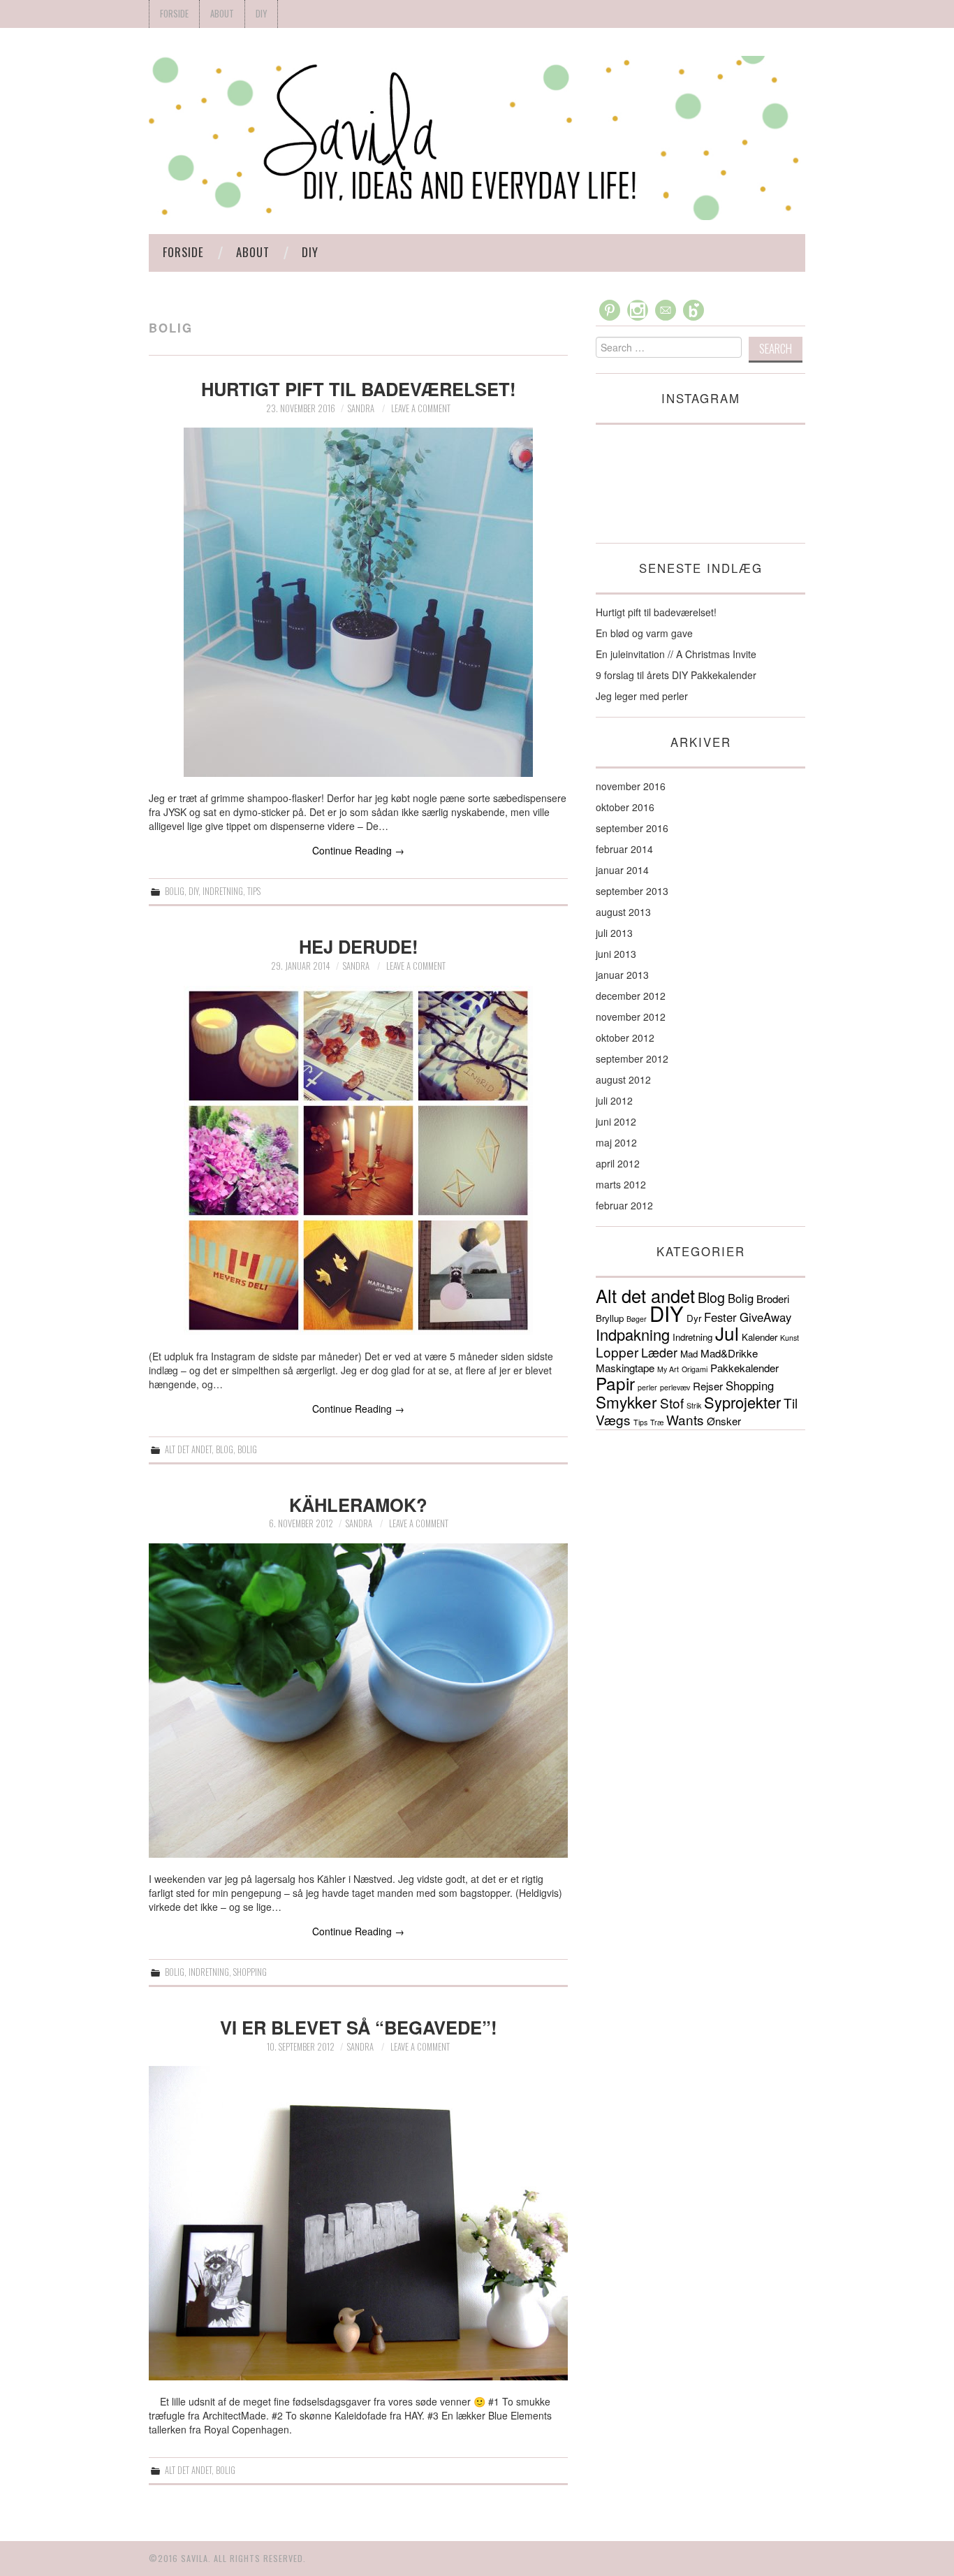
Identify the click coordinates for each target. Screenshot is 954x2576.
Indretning (223, 891)
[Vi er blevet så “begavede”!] (358, 2223)
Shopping (250, 1972)
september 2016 (632, 828)
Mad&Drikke (729, 1353)
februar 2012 (624, 1205)
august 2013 (623, 912)
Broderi (773, 1298)
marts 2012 (621, 1184)
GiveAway (765, 1317)
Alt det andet (188, 1449)
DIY (261, 14)
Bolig (175, 891)
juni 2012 (616, 1121)
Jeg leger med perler (642, 696)
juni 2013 (616, 954)
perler (647, 1387)
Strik (694, 1405)
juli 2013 (614, 933)
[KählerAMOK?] (358, 1701)
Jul (727, 1333)
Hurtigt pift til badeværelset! (359, 389)
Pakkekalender (744, 1368)
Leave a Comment (421, 408)
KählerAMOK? (358, 1505)
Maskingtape (625, 1368)
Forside (174, 14)
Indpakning (633, 1334)
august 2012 (623, 1079)
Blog (225, 1449)
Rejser (708, 1386)
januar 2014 (622, 870)
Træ (657, 1422)
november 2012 (631, 1017)
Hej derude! (359, 946)
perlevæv (675, 1387)
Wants (685, 1419)
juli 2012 (614, 1100)
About (222, 14)
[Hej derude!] (358, 1160)
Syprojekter (742, 1402)
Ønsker (724, 1421)
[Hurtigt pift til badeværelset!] (358, 602)
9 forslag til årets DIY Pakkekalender (676, 675)
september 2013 (632, 891)
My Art (668, 1369)
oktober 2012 (625, 1038)
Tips (254, 891)
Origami (695, 1369)
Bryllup (610, 1318)
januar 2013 (622, 975)
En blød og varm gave (644, 633)
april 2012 (618, 1163)
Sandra (361, 408)
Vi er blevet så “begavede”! (359, 2027)
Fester (720, 1317)
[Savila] (477, 136)
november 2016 (631, 786)
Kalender (759, 1337)
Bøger (637, 1319)
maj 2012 (616, 1142)
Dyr (694, 1318)
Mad (689, 1354)
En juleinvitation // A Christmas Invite (676, 654)
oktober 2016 (625, 807)
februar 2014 (624, 849)
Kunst (790, 1338)
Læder (659, 1352)
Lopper (617, 1352)
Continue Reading (358, 850)
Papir (615, 1383)
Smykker (626, 1402)
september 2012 (632, 1058)
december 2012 (631, 996)
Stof (672, 1403)
